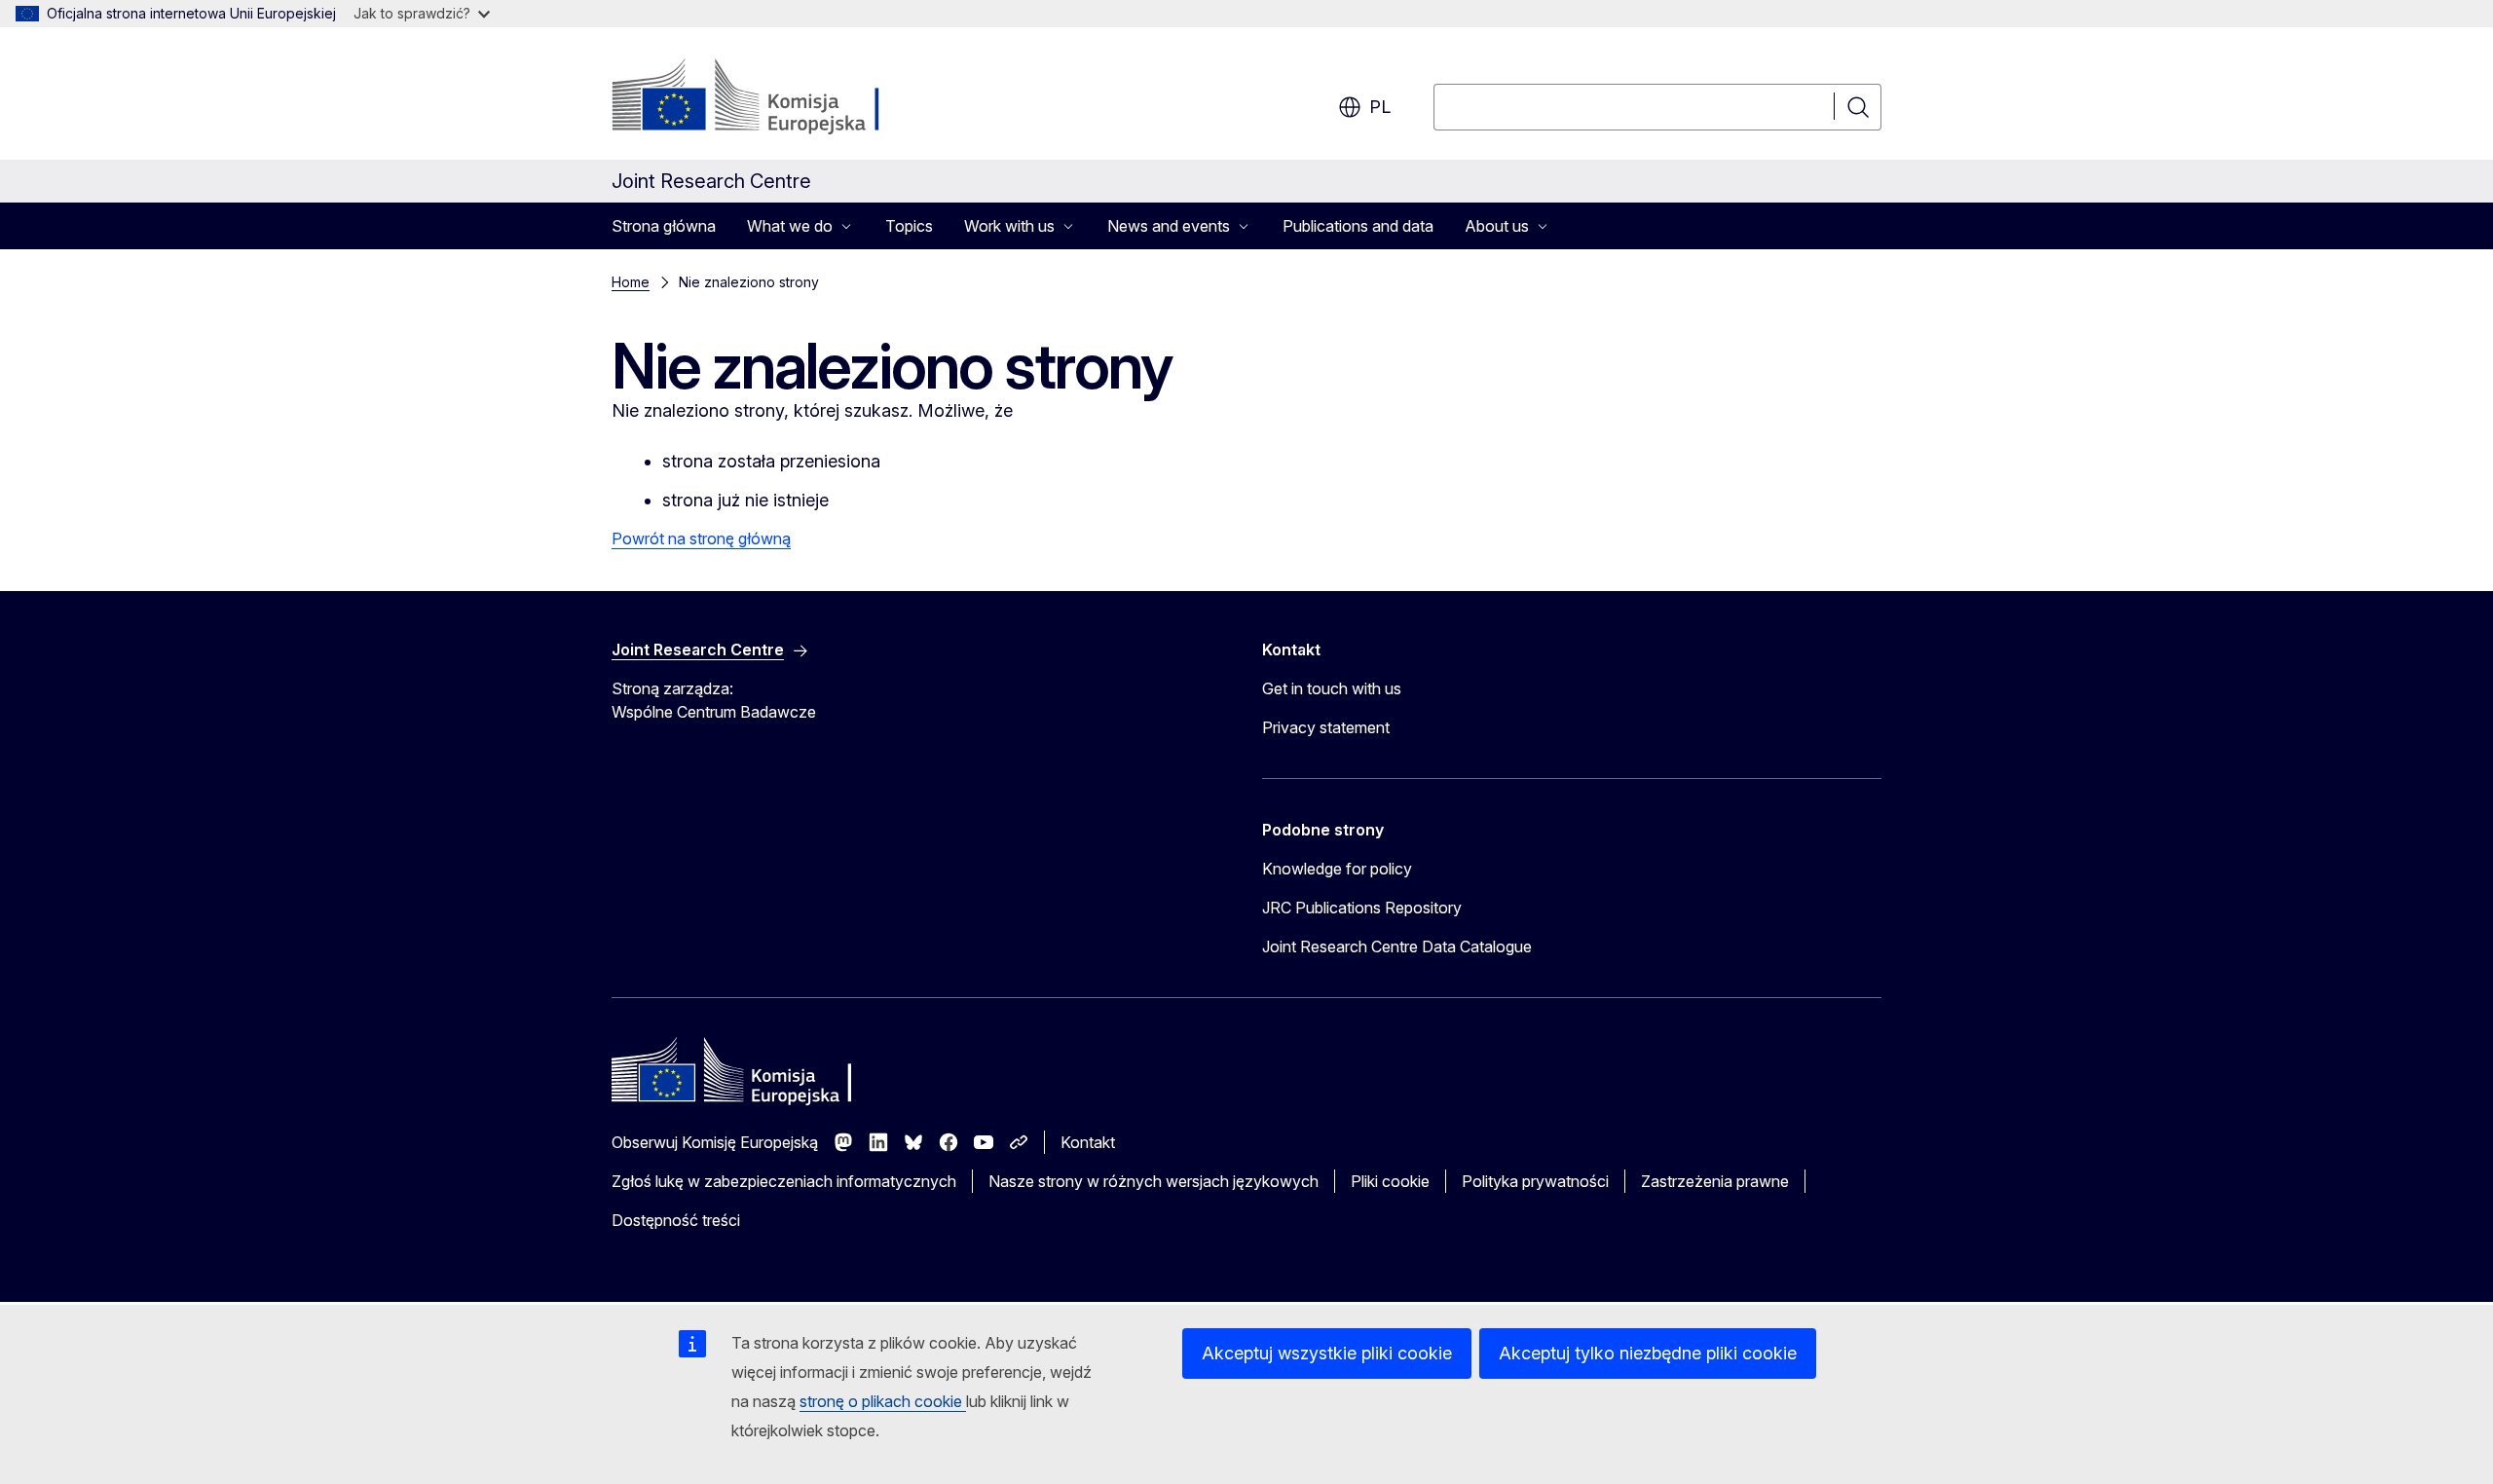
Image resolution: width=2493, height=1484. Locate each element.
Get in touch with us (1332, 688)
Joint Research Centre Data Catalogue (1397, 946)
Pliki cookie (1390, 1181)
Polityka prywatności (1535, 1181)
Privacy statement (1326, 727)
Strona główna (664, 226)
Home (631, 282)
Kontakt (1088, 1142)
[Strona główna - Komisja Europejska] (769, 97)
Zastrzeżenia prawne (1715, 1181)
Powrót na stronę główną (701, 538)
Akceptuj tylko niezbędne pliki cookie (1648, 1353)
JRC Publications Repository (1362, 908)
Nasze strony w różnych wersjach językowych (1153, 1181)
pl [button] (1380, 107)
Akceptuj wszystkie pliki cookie (1327, 1353)
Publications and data (1358, 226)
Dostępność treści (676, 1220)
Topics (909, 226)
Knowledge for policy (1337, 869)
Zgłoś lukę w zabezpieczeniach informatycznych (784, 1181)
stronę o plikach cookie (883, 1401)
